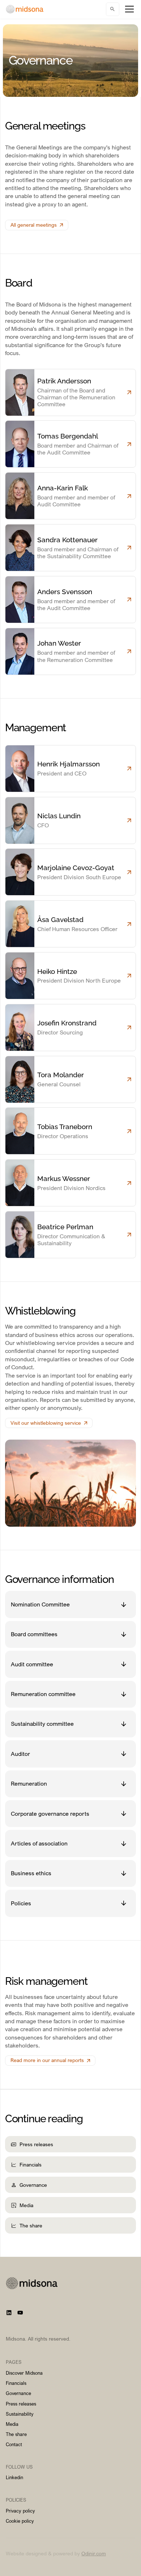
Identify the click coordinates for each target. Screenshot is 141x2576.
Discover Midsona (24, 2373)
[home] (25, 9)
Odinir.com (94, 2553)
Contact (14, 2444)
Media (12, 2424)
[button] (128, 9)
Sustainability (20, 2414)
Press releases (21, 2404)
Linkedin (14, 2477)
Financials (16, 2383)
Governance (18, 2393)
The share (16, 2434)
